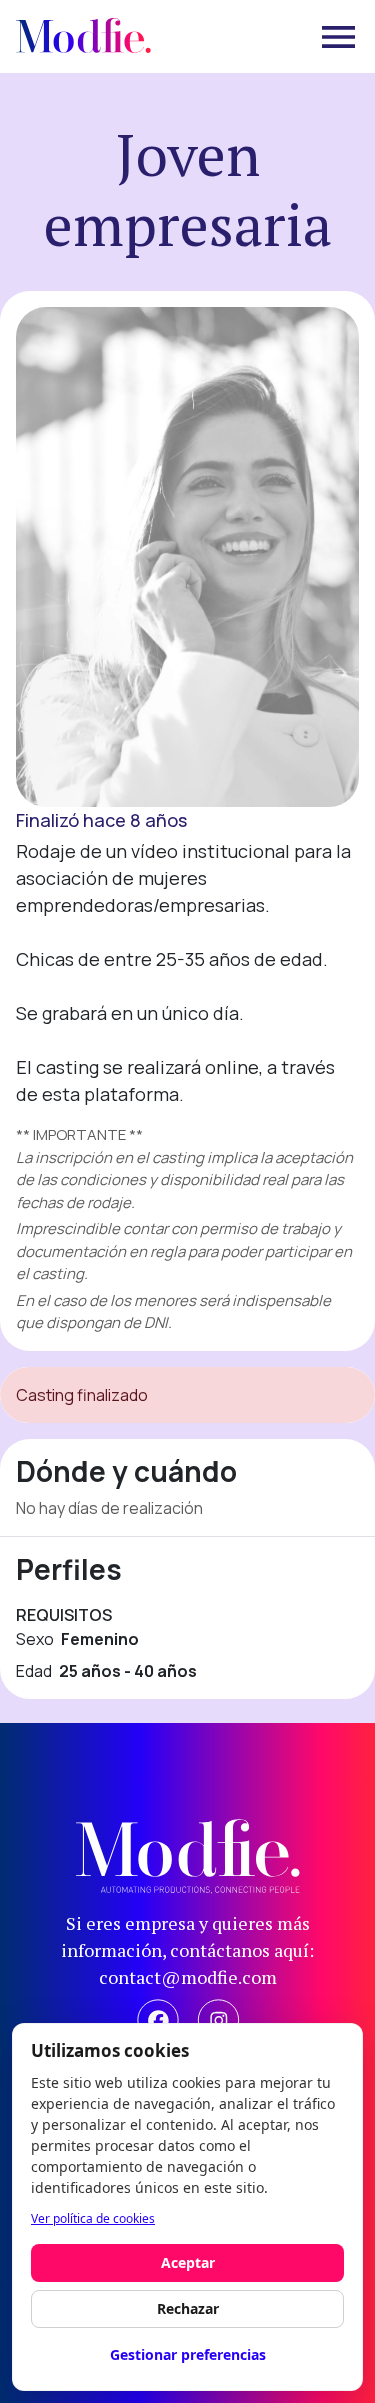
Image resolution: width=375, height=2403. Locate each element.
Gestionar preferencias (188, 2354)
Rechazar (188, 2308)
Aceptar (188, 2262)
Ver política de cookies (93, 2218)
